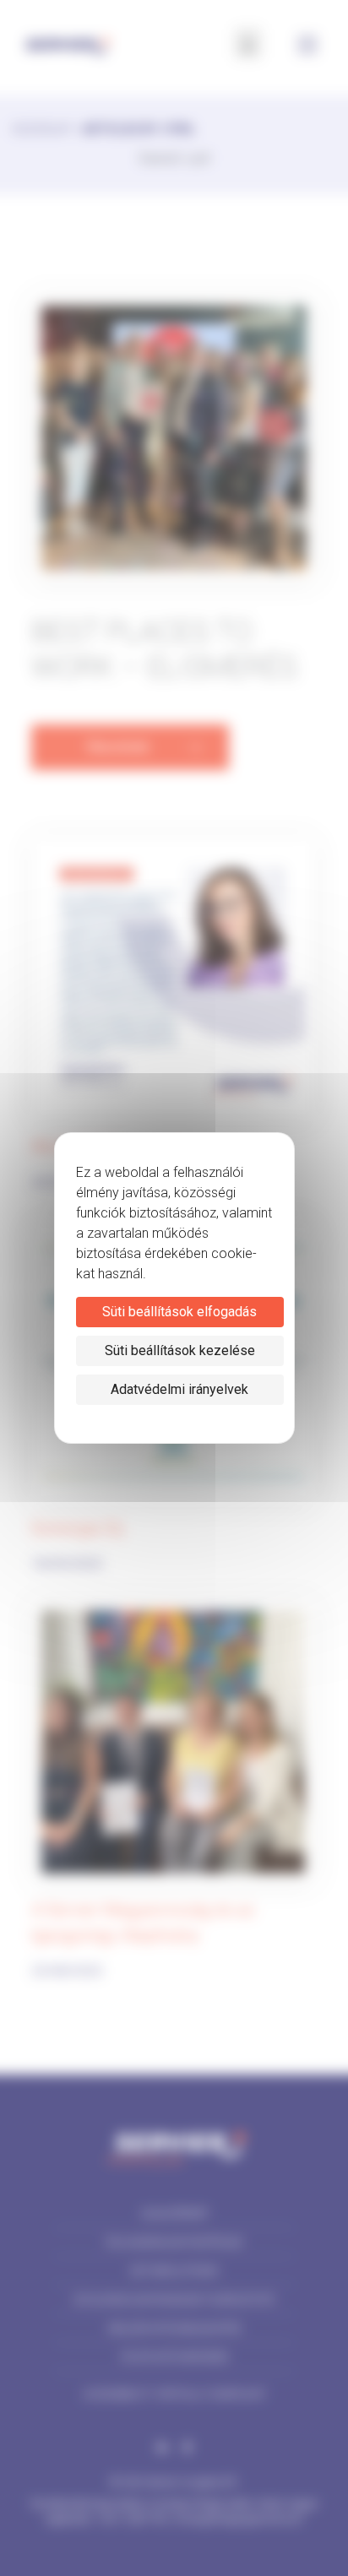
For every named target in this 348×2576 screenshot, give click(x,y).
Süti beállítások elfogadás (179, 1312)
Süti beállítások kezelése (180, 1350)
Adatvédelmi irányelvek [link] (179, 1389)
